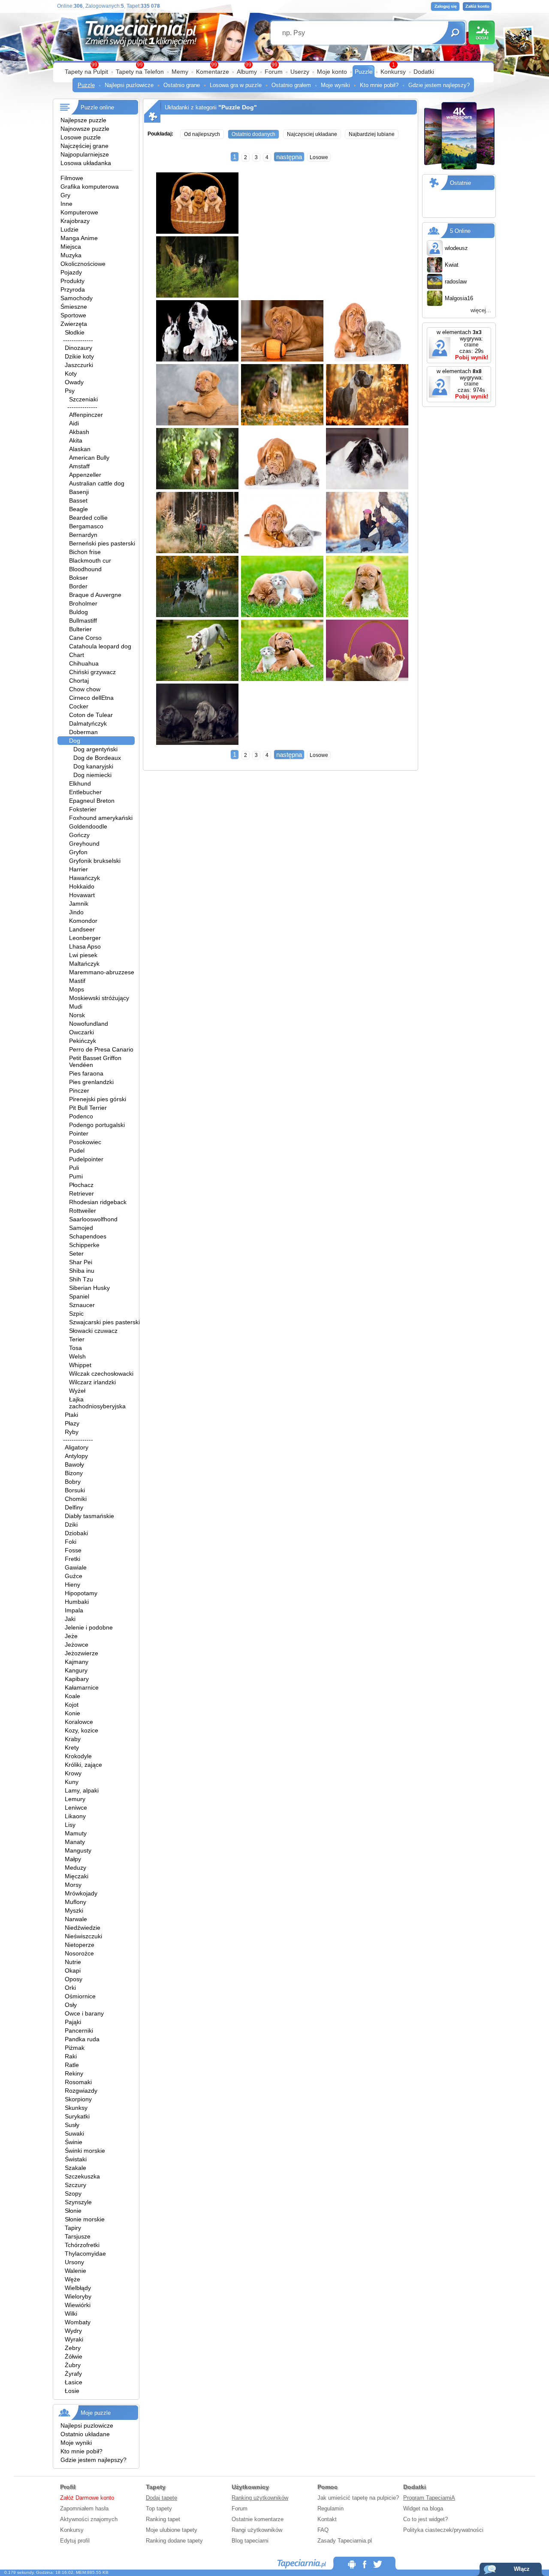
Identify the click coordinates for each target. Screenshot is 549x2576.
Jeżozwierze (81, 1653)
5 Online (460, 231)
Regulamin (330, 2508)
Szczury (75, 2185)
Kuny (72, 1782)
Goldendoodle (88, 826)
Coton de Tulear (91, 715)
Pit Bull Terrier (88, 1108)
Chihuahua (84, 663)
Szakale (75, 2168)
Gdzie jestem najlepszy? (439, 85)
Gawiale (76, 1567)
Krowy (73, 1773)
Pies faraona (86, 1073)
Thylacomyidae (85, 2254)
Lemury (75, 1799)
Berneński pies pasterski (102, 543)
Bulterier (80, 629)
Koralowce (79, 1722)
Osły (71, 2005)
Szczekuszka (82, 2176)
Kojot (72, 1705)
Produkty (72, 281)
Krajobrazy (75, 221)
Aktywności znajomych (89, 2519)
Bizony (74, 1473)
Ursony (74, 2262)
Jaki (70, 1619)
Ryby (72, 1432)
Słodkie (75, 332)
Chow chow (85, 689)
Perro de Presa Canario (101, 1049)
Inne (66, 204)
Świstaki (76, 2159)
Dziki (71, 1525)
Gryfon (78, 852)
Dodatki (424, 72)
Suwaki (74, 2133)
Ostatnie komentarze (258, 2519)
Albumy (247, 72)
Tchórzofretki (82, 2245)
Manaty (75, 1842)
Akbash (79, 432)
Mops (77, 989)
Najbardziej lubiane (372, 134)
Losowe (319, 157)
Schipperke (84, 1245)
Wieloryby (78, 2296)
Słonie (73, 2211)
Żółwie (74, 2356)
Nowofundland (89, 1024)
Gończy (79, 835)
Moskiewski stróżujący (99, 998)
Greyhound (84, 844)
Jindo (76, 912)
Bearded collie (88, 518)
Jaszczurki (79, 365)
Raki (71, 2056)
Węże (72, 2279)
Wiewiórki (78, 2305)
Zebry (73, 2348)
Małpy (73, 1859)
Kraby (73, 1739)
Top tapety (159, 2508)
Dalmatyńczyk (88, 723)
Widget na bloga (423, 2508)
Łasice (74, 2382)
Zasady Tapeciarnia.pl (345, 2541)
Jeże (71, 1636)
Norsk (77, 1015)
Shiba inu (82, 1271)
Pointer (79, 1133)
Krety (72, 1747)
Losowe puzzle (81, 137)
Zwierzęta (74, 324)
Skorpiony (78, 2099)
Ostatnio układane (85, 2434)
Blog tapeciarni (250, 2541)
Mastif (77, 981)
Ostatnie (460, 183)
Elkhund (80, 783)
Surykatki (77, 2116)
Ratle (72, 2065)
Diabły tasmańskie (89, 1516)
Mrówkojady (81, 1893)
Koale (72, 1696)
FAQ (323, 2530)
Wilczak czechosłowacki (101, 1374)
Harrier (78, 869)
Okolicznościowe (83, 264)
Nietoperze (80, 1945)
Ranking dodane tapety (174, 2541)
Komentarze (213, 72)
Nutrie (73, 1962)
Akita (76, 440)
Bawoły (74, 1464)
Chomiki (76, 1499)
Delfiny (74, 1507)
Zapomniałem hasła (84, 2508)
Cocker (79, 706)
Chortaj (79, 681)
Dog (75, 741)
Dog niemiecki (92, 775)
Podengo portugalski (97, 1125)
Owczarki (81, 1032)
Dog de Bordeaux (97, 758)
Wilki (71, 2314)
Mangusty (78, 1850)
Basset (78, 500)
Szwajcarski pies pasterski (104, 1322)
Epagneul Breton (92, 801)
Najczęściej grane (84, 146)
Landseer (82, 929)
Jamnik (79, 904)
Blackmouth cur (90, 560)
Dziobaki (76, 1533)
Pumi (76, 1176)
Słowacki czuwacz (93, 1331)
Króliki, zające (83, 1765)
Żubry (73, 2365)
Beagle (78, 509)
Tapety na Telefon (140, 72)
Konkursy (393, 72)
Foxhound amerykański (101, 818)
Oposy (74, 1979)
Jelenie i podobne (89, 1627)
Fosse (73, 1550)
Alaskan (80, 449)
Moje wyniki (335, 85)
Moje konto (332, 72)
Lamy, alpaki (82, 1790)
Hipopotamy (81, 1593)
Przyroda (73, 289)
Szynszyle (78, 2202)
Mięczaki (77, 1876)
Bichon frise (85, 552)
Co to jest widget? (425, 2519)
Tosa (75, 1348)
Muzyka (71, 255)
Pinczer (79, 1091)
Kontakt (327, 2519)
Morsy (73, 1885)
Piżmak (75, 2048)
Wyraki (74, 2339)
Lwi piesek (83, 955)
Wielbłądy (78, 2288)
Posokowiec (85, 1142)
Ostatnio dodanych (253, 134)
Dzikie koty (79, 356)
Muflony (75, 1902)
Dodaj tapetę (161, 2498)
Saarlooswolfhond (93, 1219)
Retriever (81, 1193)
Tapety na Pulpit (86, 72)
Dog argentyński (95, 749)
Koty (71, 374)
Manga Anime (79, 238)
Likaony (75, 1816)
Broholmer (83, 603)
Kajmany (77, 1662)
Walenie (75, 2271)
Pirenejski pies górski (98, 1099)
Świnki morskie (85, 2151)
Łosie (72, 2391)
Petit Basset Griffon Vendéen (95, 1061)
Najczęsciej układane (312, 134)
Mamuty (76, 1833)
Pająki (73, 2022)
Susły (72, 2125)
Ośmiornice (80, 1996)
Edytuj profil (75, 2541)
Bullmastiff (83, 621)
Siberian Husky (89, 1288)
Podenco (81, 1116)
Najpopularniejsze (85, 154)
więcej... (481, 310)
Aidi (74, 423)
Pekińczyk (83, 1041)
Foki (71, 1542)
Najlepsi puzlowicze (129, 85)
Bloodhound (85, 569)
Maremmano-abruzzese (102, 972)
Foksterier (83, 809)
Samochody (77, 298)
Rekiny (74, 2073)
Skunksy (76, 2108)
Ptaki (71, 1415)
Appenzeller (85, 475)
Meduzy (75, 1868)
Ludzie (69, 229)
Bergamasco (86, 526)
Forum (274, 72)
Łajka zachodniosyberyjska (97, 1403)
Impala (74, 1610)
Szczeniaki (83, 399)
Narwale (76, 1919)
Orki (70, 1988)
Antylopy (76, 1456)
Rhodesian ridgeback (98, 1202)
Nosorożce (79, 1953)
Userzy (300, 72)
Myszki (74, 1910)
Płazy (72, 1423)
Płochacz (81, 1185)
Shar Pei (81, 1262)
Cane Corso (85, 638)
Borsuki (75, 1490)
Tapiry (73, 2228)
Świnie (74, 2142)
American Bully (89, 458)
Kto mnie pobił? (379, 85)
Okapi (73, 1970)
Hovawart (82, 895)
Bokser (78, 578)
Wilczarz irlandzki (92, 1382)
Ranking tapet (163, 2519)
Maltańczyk (84, 964)
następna (289, 157)
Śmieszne (74, 307)
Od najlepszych (202, 134)
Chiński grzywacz (92, 672)
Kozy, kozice (81, 1730)
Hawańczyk (84, 878)
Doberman (83, 732)
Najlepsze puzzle (83, 120)
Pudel (77, 1151)
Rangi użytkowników (257, 2530)
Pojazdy (71, 272)
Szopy (73, 2193)
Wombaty (78, 2322)
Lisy (70, 1825)
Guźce (74, 1576)
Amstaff (79, 466)
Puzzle (364, 72)
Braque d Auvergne (95, 595)
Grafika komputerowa (90, 187)
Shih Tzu (81, 1279)
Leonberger (85, 938)
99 (274, 65)
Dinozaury (78, 348)
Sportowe (73, 315)
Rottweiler (83, 1211)
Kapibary (77, 1679)
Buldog (78, 612)
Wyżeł (77, 1391)
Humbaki (77, 1602)
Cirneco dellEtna (91, 698)
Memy (180, 72)
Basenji (79, 492)
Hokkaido (82, 886)
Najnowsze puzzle (85, 129)
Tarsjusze (78, 2236)
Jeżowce (77, 1645)
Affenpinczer (86, 415)
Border (78, 586)
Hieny (72, 1585)
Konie (72, 1713)
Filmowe (72, 178)
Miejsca (71, 247)
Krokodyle (78, 1756)
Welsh (77, 1356)
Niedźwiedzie (83, 1928)
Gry (65, 195)
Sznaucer (82, 1305)
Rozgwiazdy (81, 2091)
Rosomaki (78, 2082)
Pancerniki (79, 2031)
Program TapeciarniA (429, 2498)
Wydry (73, 2331)
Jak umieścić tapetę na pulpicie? (358, 2498)
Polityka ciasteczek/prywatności (443, 2530)
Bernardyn (83, 535)
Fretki (72, 1559)
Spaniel (79, 1296)
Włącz (522, 2569)
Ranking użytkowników (260, 2498)
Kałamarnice (82, 1687)
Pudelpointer (86, 1159)
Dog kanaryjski (93, 766)
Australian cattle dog (97, 483)
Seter (76, 1253)
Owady (74, 382)
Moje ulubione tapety (172, 2530)
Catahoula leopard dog (100, 646)
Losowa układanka (86, 163)
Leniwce (76, 1808)
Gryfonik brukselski (95, 861)
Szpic (76, 1314)
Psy (70, 391)
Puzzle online (97, 107)
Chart (77, 655)
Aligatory (77, 1447)
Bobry (73, 1482)
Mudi (76, 1006)
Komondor (83, 921)
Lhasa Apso (85, 946)
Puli (74, 1168)
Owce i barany (84, 2013)
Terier (77, 1339)
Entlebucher (85, 792)
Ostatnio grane (182, 85)
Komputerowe (79, 212)
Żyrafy (73, 2374)
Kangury (76, 1670)
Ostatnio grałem (291, 85)
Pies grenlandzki (91, 1082)
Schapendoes (88, 1236)
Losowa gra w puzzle (236, 85)
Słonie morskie (85, 2219)
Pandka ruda (82, 2039)
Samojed (81, 1228)
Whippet (80, 1365)
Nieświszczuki (83, 1936)
